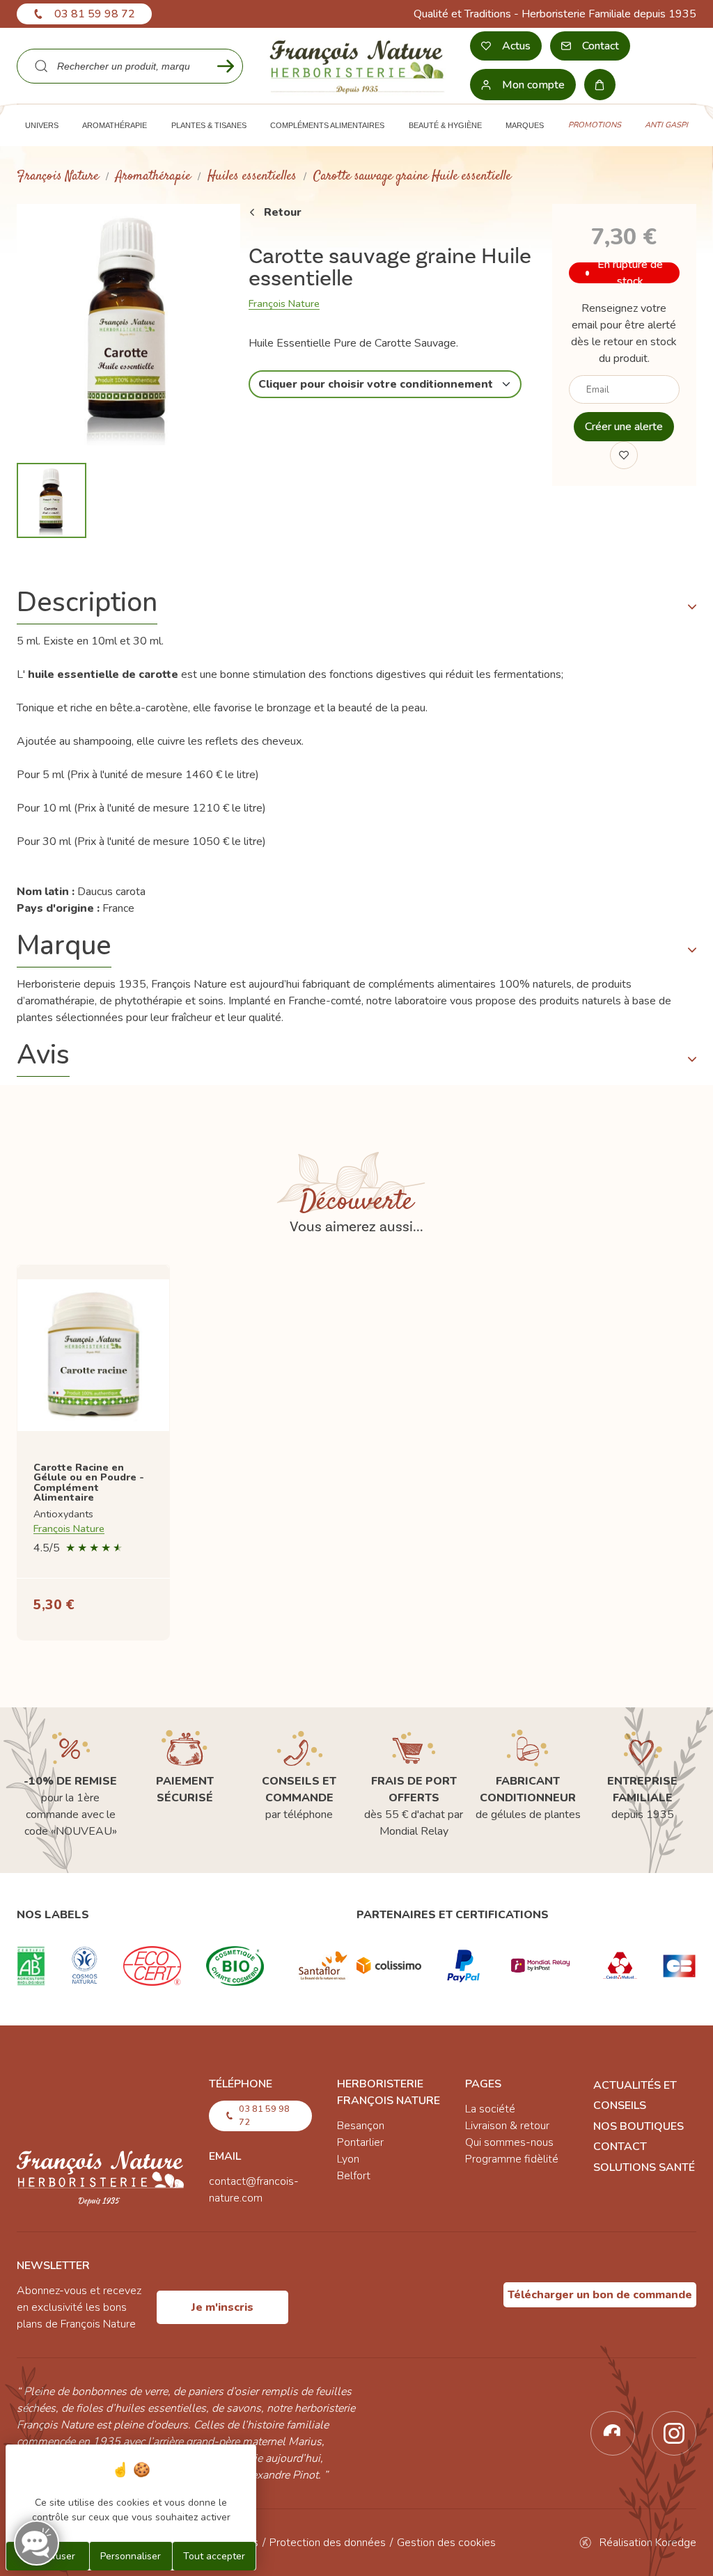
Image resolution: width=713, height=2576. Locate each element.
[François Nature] (356, 66)
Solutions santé (644, 2167)
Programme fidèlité (512, 2159)
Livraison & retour (507, 2126)
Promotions (595, 125)
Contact (620, 2147)
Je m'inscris (222, 2307)
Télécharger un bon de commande (600, 2295)
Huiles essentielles (252, 176)
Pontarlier (360, 2142)
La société (490, 2109)
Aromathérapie (153, 176)
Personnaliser (131, 2556)
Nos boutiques (638, 2126)
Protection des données (328, 2543)
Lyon (348, 2159)
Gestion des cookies (446, 2543)
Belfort (354, 2176)
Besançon (361, 2126)
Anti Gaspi (666, 125)
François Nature (58, 176)
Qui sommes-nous (509, 2142)
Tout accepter (214, 2556)
